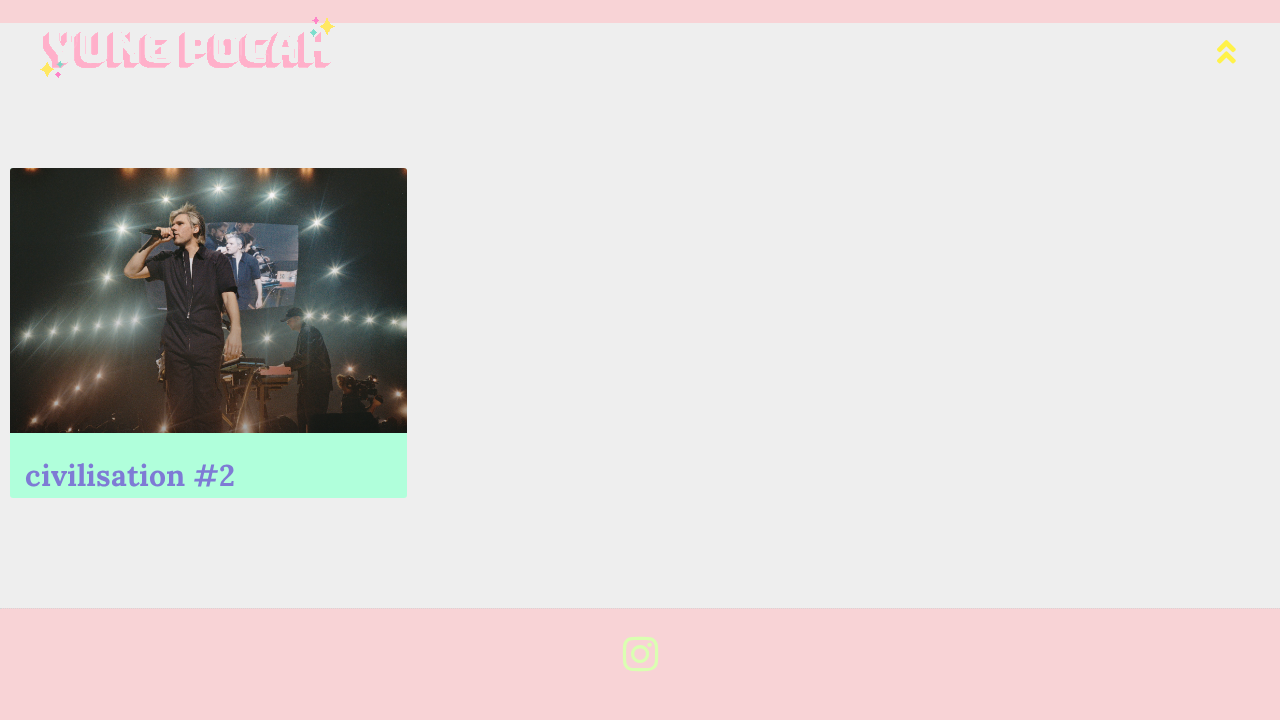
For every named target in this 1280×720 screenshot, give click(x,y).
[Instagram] (640, 654)
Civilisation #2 (130, 475)
